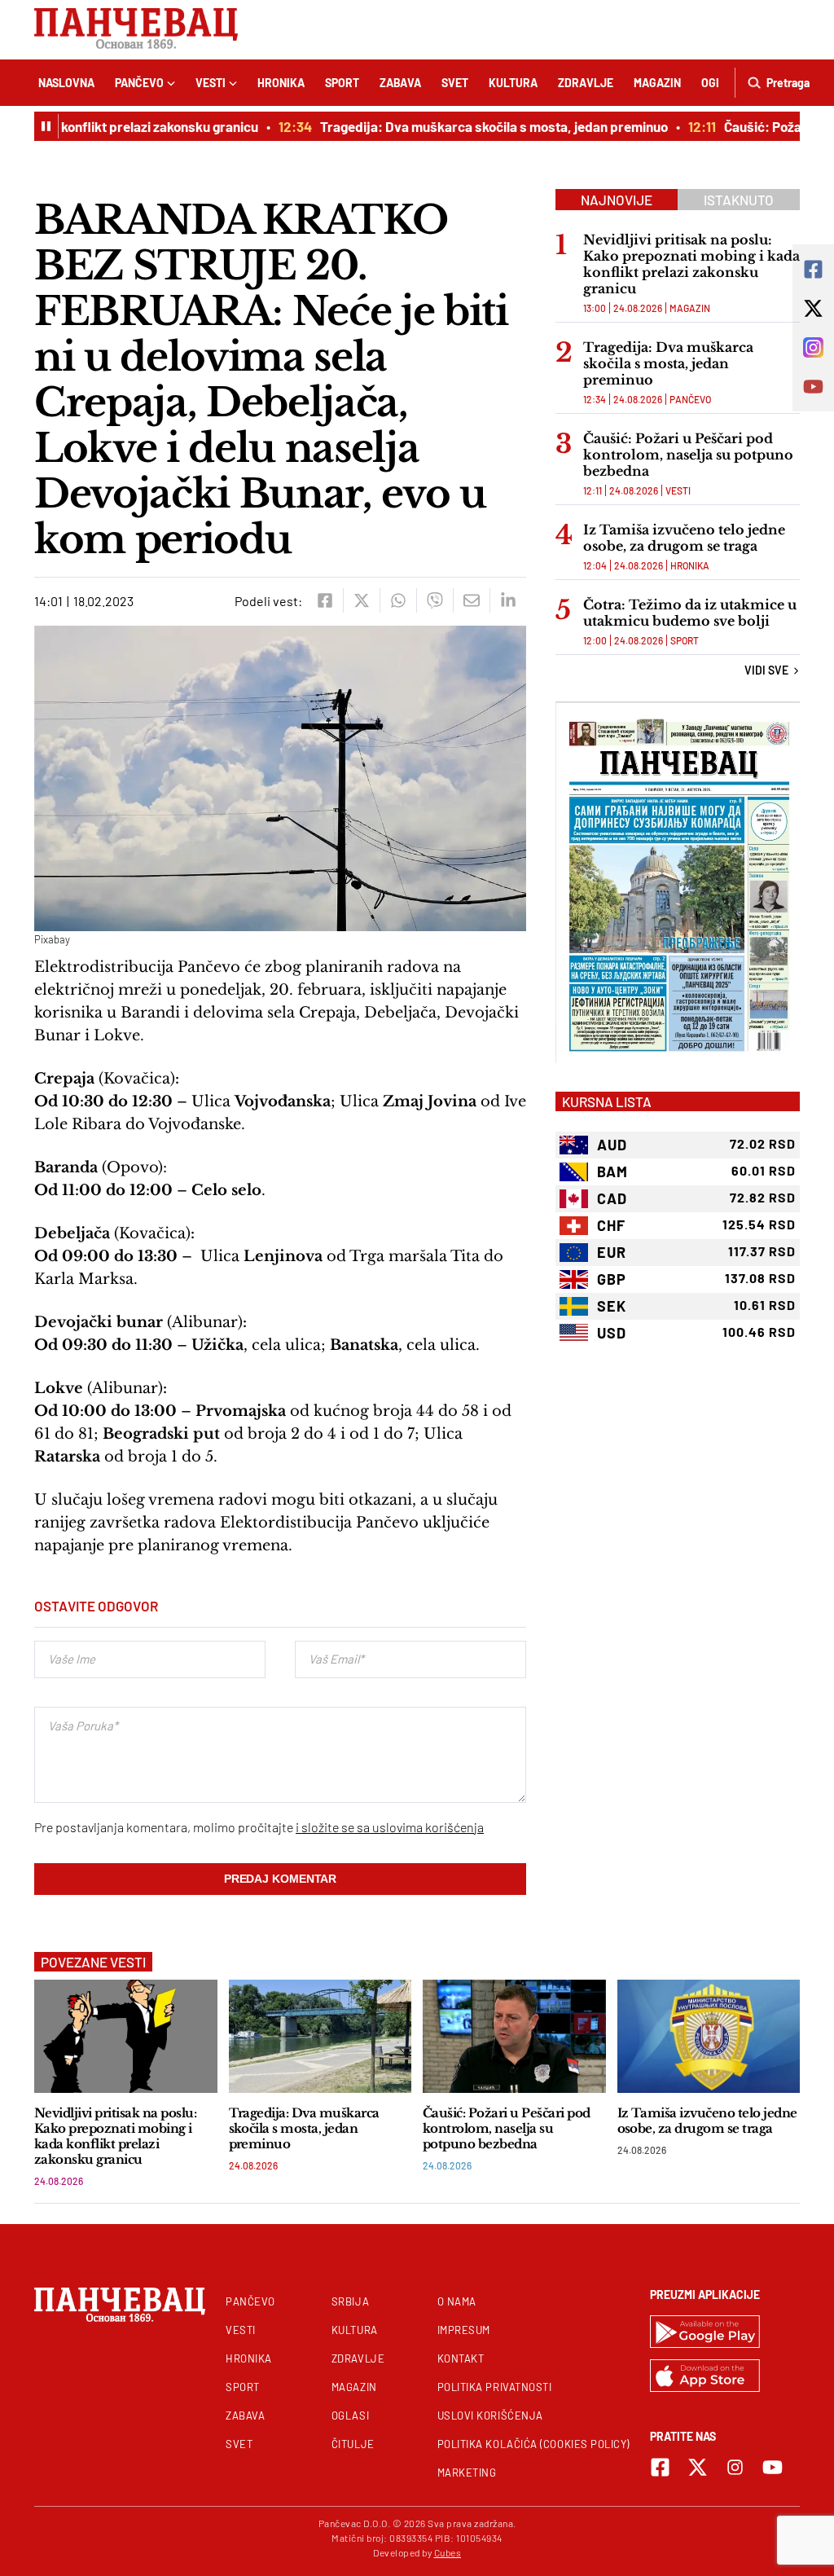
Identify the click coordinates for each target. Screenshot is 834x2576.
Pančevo (139, 83)
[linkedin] (508, 600)
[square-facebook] (660, 2467)
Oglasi (350, 2416)
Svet (455, 83)
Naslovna (66, 83)
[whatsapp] (398, 600)
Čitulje (353, 2444)
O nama (457, 2301)
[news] (126, 2036)
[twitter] (361, 600)
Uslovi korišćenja (490, 2416)
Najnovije (617, 200)
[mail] (471, 600)
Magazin (657, 83)
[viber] (435, 600)
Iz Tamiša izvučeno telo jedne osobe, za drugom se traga (684, 538)
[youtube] (773, 2467)
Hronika (281, 83)
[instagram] (735, 2467)
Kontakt (461, 2358)
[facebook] (325, 600)
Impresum (464, 2330)
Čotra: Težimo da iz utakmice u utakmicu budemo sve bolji (690, 613)
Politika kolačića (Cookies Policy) (533, 2444)
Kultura (513, 83)
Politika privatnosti (495, 2387)
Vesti (211, 83)
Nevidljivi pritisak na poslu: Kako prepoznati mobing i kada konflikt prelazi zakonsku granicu (691, 264)
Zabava (400, 83)
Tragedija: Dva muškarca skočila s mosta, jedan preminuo (461, 126)
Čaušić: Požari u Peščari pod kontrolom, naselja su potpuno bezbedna (688, 455)
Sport (342, 83)
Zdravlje (586, 83)
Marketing (467, 2473)
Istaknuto (739, 200)
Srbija (350, 2301)
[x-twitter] (698, 2467)
